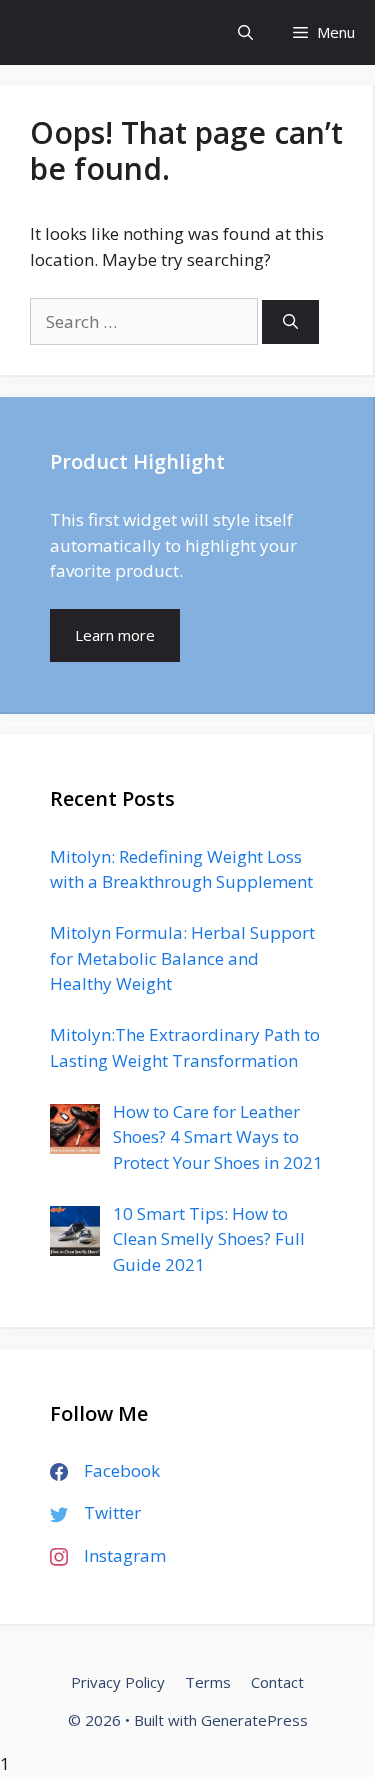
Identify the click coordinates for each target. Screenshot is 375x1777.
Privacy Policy (118, 1682)
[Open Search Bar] (245, 32)
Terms (208, 1682)
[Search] (290, 322)
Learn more (115, 635)
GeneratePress (254, 1720)
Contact (277, 1682)
